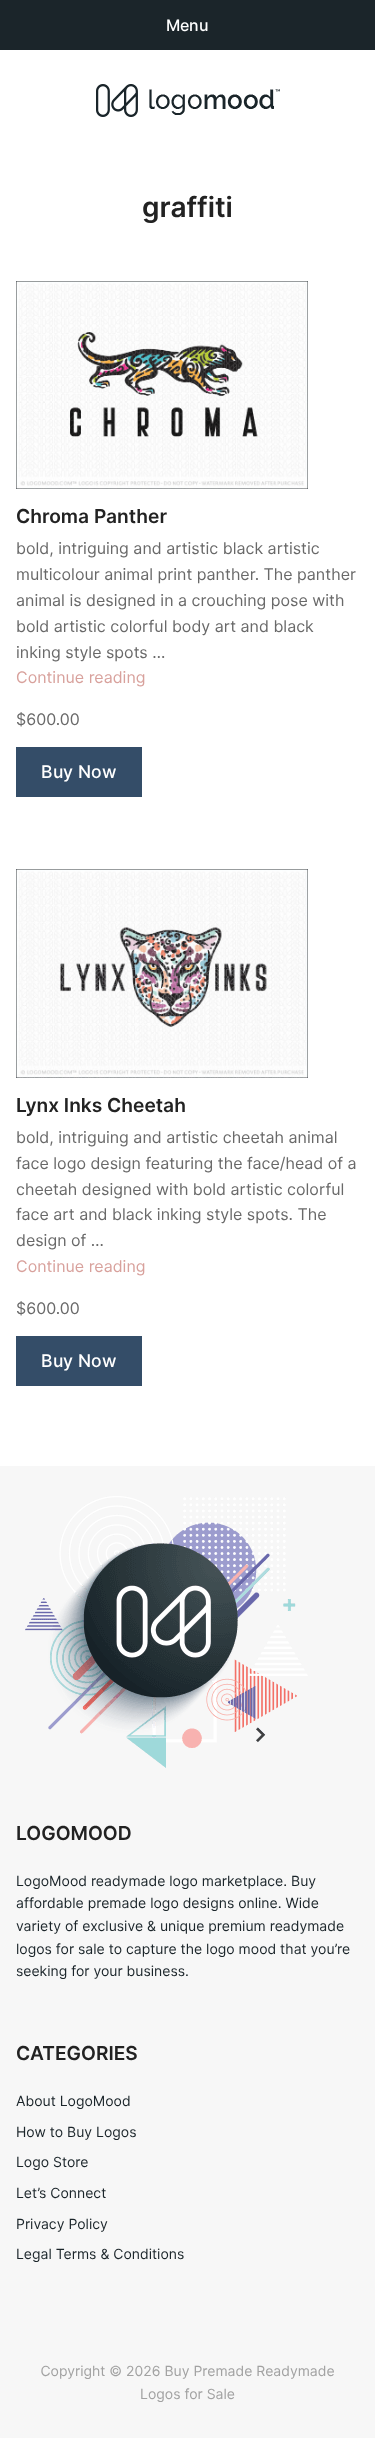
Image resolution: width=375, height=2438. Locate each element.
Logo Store (52, 2162)
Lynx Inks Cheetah (101, 1105)
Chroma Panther (91, 516)
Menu (187, 25)
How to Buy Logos (76, 2132)
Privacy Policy (62, 2224)
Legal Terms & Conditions (100, 2254)
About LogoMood (73, 2101)
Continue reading (81, 677)
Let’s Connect (61, 2193)
